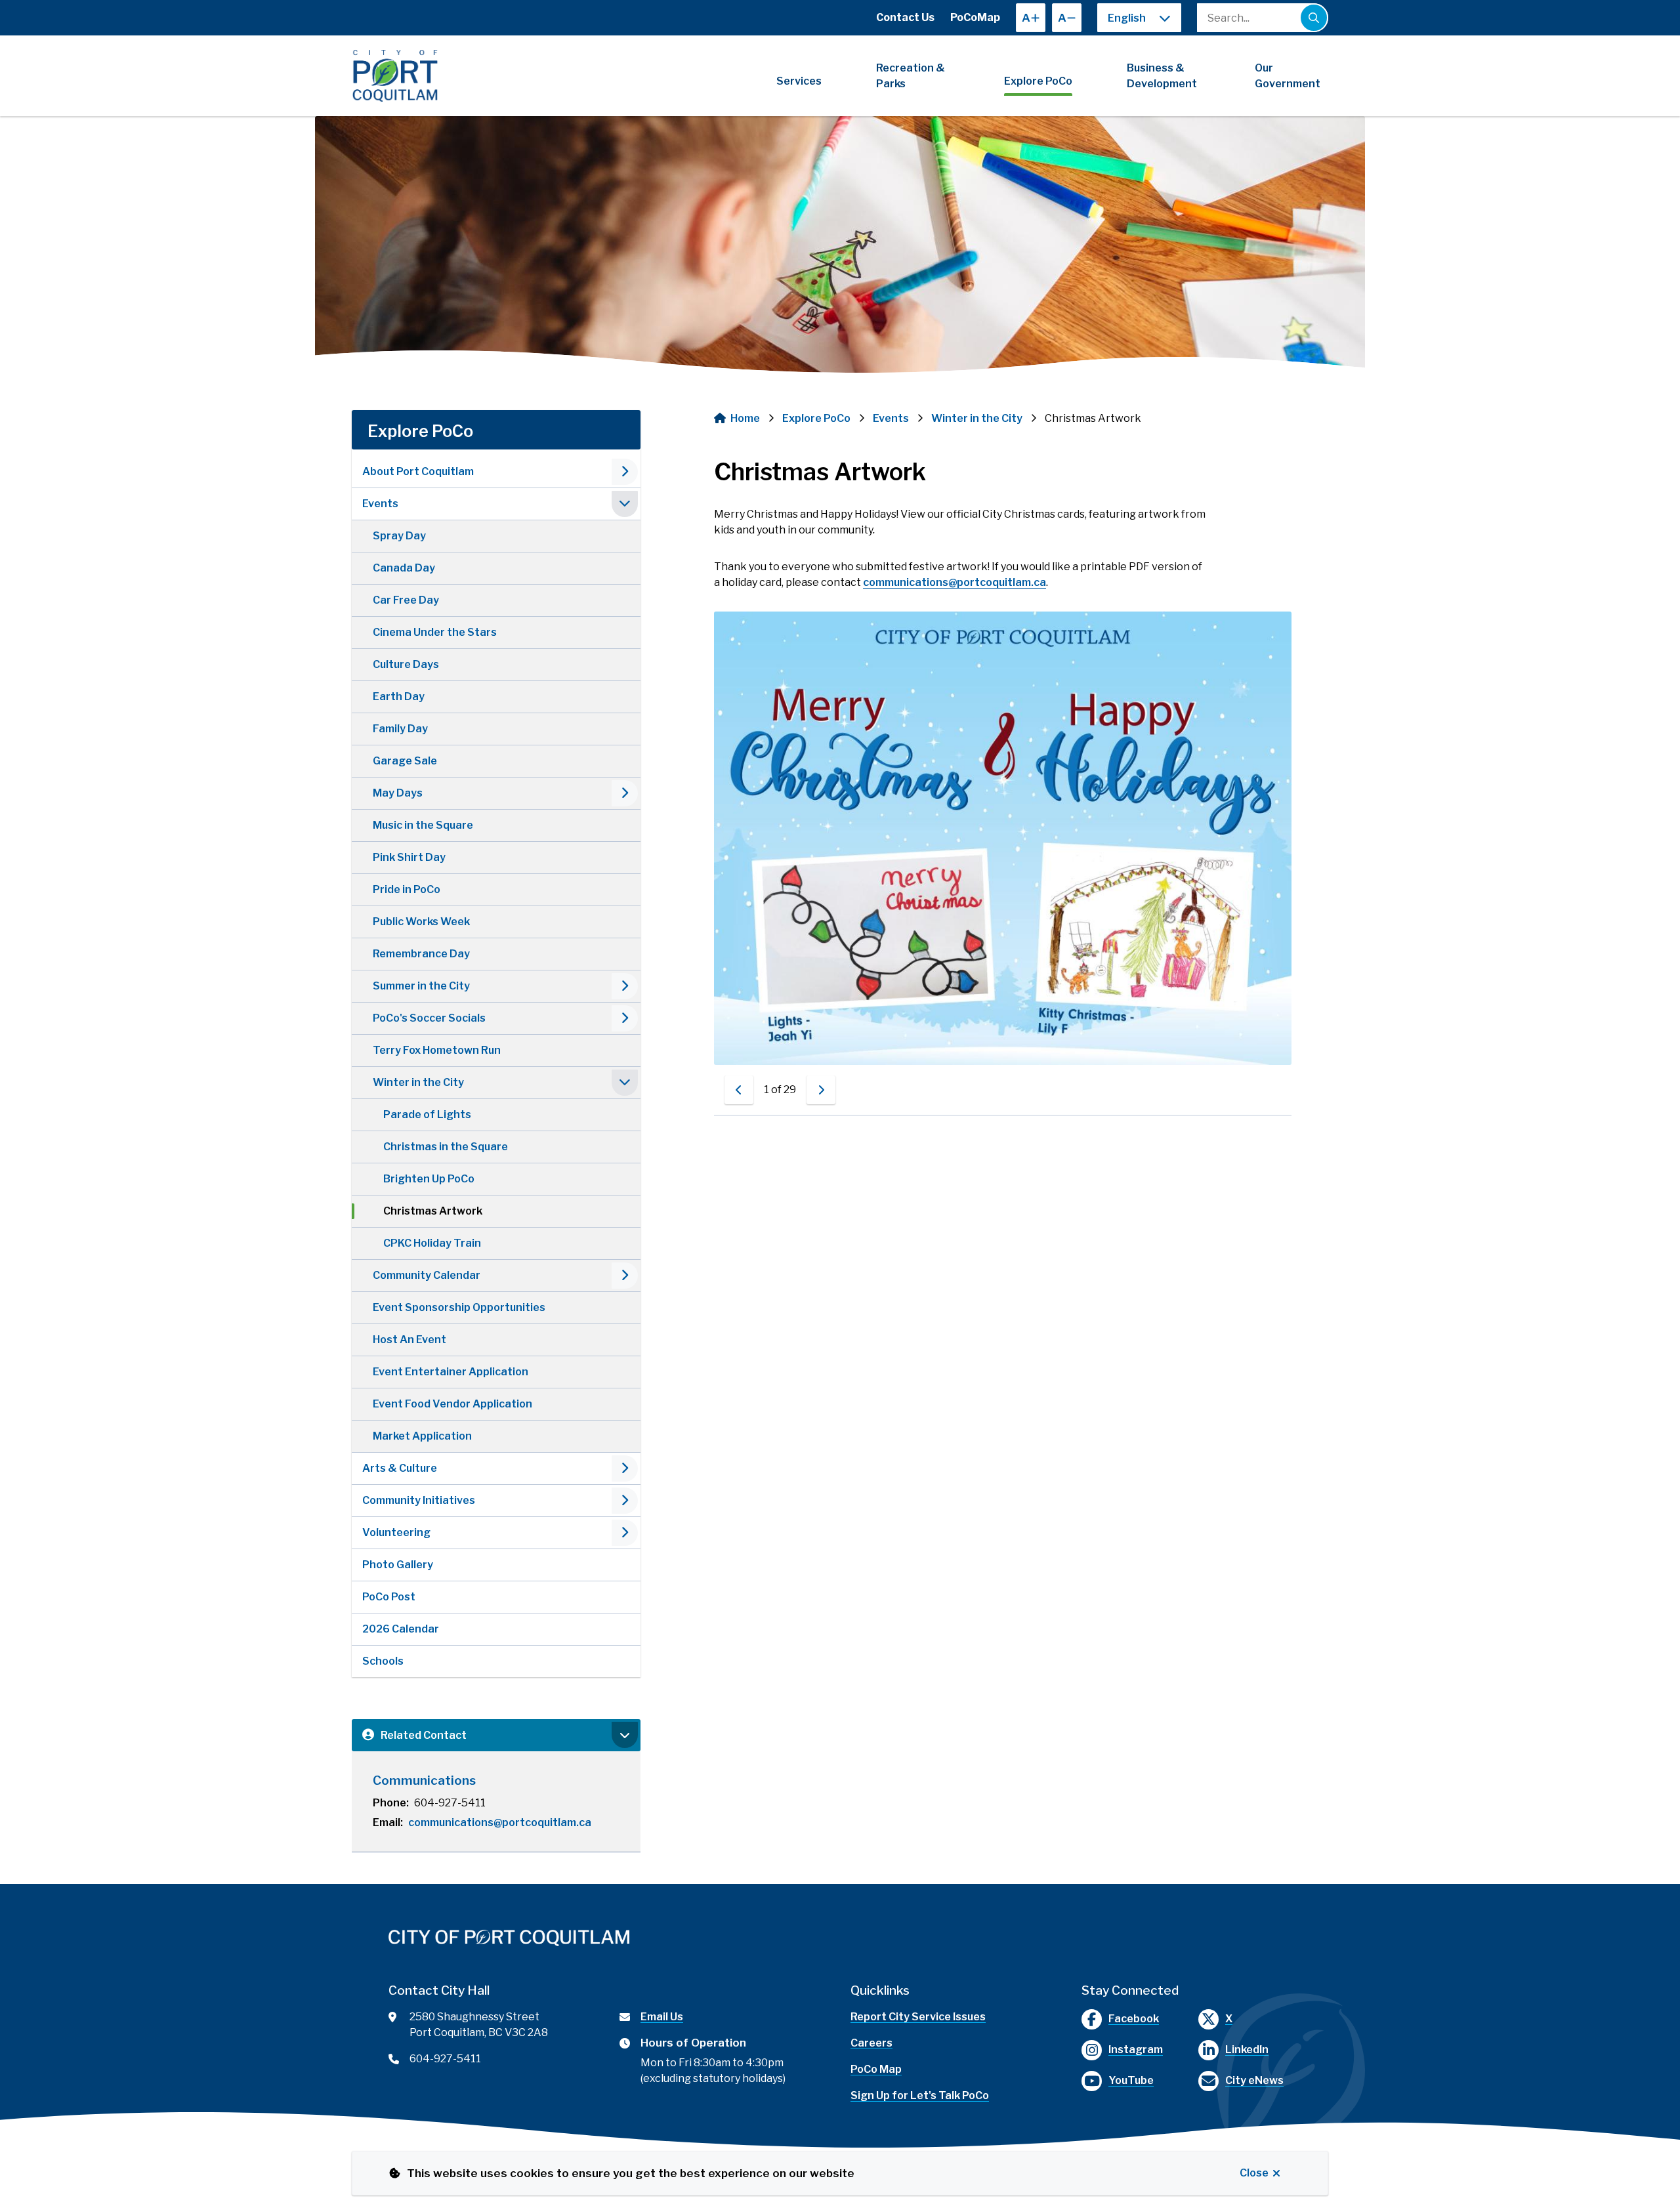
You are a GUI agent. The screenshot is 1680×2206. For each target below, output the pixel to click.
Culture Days (406, 664)
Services (799, 81)
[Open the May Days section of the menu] (625, 793)
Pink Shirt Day (409, 857)
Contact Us (905, 17)
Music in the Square (423, 825)
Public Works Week (421, 922)
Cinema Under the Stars (435, 632)
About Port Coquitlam (418, 471)
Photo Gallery (398, 1565)
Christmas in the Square (446, 1147)
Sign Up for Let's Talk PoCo (920, 2095)
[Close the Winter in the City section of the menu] (625, 1083)
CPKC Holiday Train (432, 1243)
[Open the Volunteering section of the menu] (625, 1533)
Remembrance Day (421, 954)
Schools (383, 1661)
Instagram (1136, 2050)
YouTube (1131, 2080)
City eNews (1254, 2080)
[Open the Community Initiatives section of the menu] (625, 1501)
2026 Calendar (401, 1629)
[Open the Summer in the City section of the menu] (625, 986)
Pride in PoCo (407, 889)
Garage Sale (405, 761)
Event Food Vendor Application (452, 1404)
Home (745, 418)
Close (1254, 2173)
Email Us (662, 2017)
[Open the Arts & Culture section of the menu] (625, 1468)
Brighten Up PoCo (429, 1179)
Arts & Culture (400, 1468)
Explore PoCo (1038, 81)
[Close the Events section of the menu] (625, 504)
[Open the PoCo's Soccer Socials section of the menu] (625, 1018)
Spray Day (399, 536)
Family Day (400, 729)
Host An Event (409, 1340)
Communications (424, 1780)
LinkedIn (1247, 2050)
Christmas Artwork (433, 1211)
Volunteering (396, 1532)
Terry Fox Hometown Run (437, 1050)
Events (380, 504)
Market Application (422, 1436)
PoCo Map (876, 2069)
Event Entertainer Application (451, 1372)
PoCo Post (389, 1597)
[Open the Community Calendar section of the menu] (625, 1276)
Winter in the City (418, 1082)
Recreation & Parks (911, 76)
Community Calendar (427, 1275)
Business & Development (1162, 76)
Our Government (1288, 76)
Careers (871, 2043)
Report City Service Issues (918, 2017)
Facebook (1134, 2019)
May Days (398, 793)
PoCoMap (975, 17)
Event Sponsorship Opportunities (459, 1307)
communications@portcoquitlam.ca (500, 1822)
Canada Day (404, 568)
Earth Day (399, 697)
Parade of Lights (427, 1114)
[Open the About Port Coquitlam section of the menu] (625, 472)
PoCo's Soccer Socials (429, 1018)
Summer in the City (421, 986)
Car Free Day (406, 600)
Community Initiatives (419, 1500)
